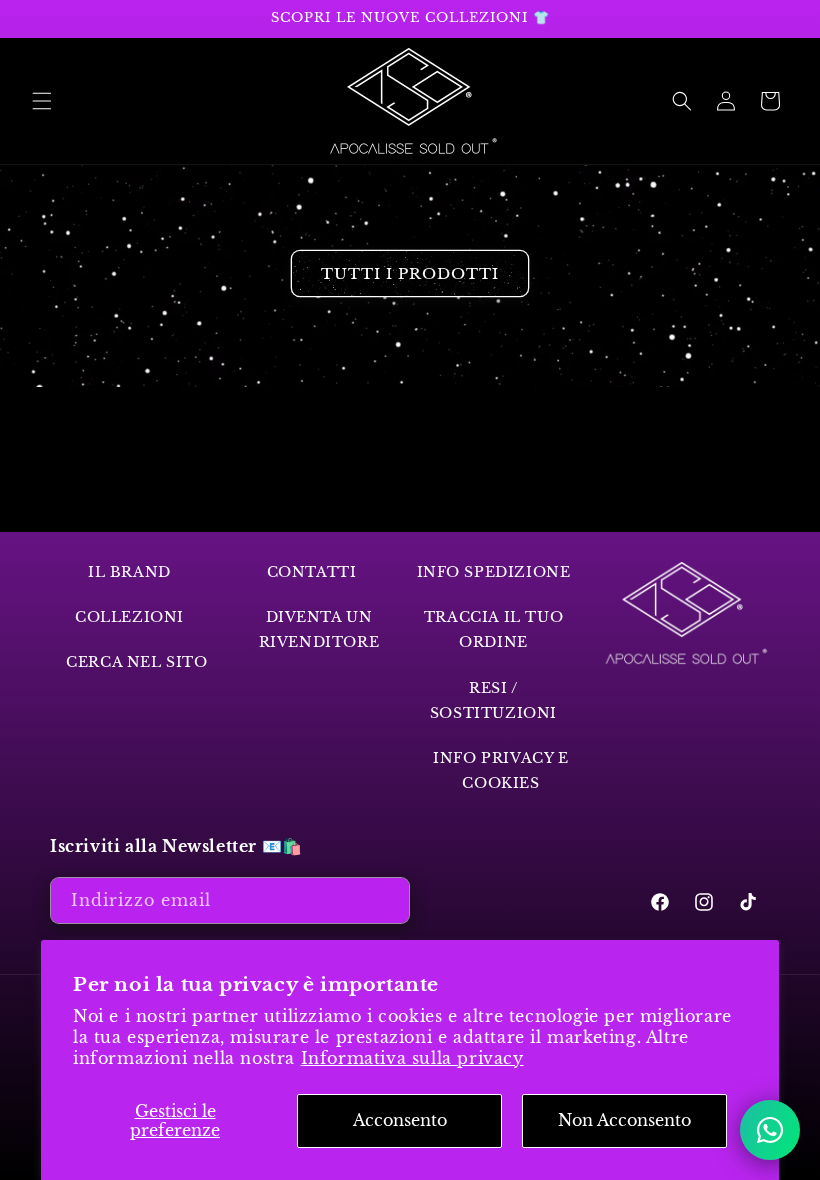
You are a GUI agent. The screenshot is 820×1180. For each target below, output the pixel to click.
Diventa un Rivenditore (319, 629)
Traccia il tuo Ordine (493, 629)
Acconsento (400, 1120)
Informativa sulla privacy (412, 1058)
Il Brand (129, 572)
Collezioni (129, 617)
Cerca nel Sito (136, 662)
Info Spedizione (494, 572)
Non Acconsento (624, 1120)
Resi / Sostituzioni (493, 700)
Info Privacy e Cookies (500, 770)
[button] (42, 101)
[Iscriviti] (387, 900)
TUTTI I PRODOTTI (410, 273)
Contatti (312, 572)
